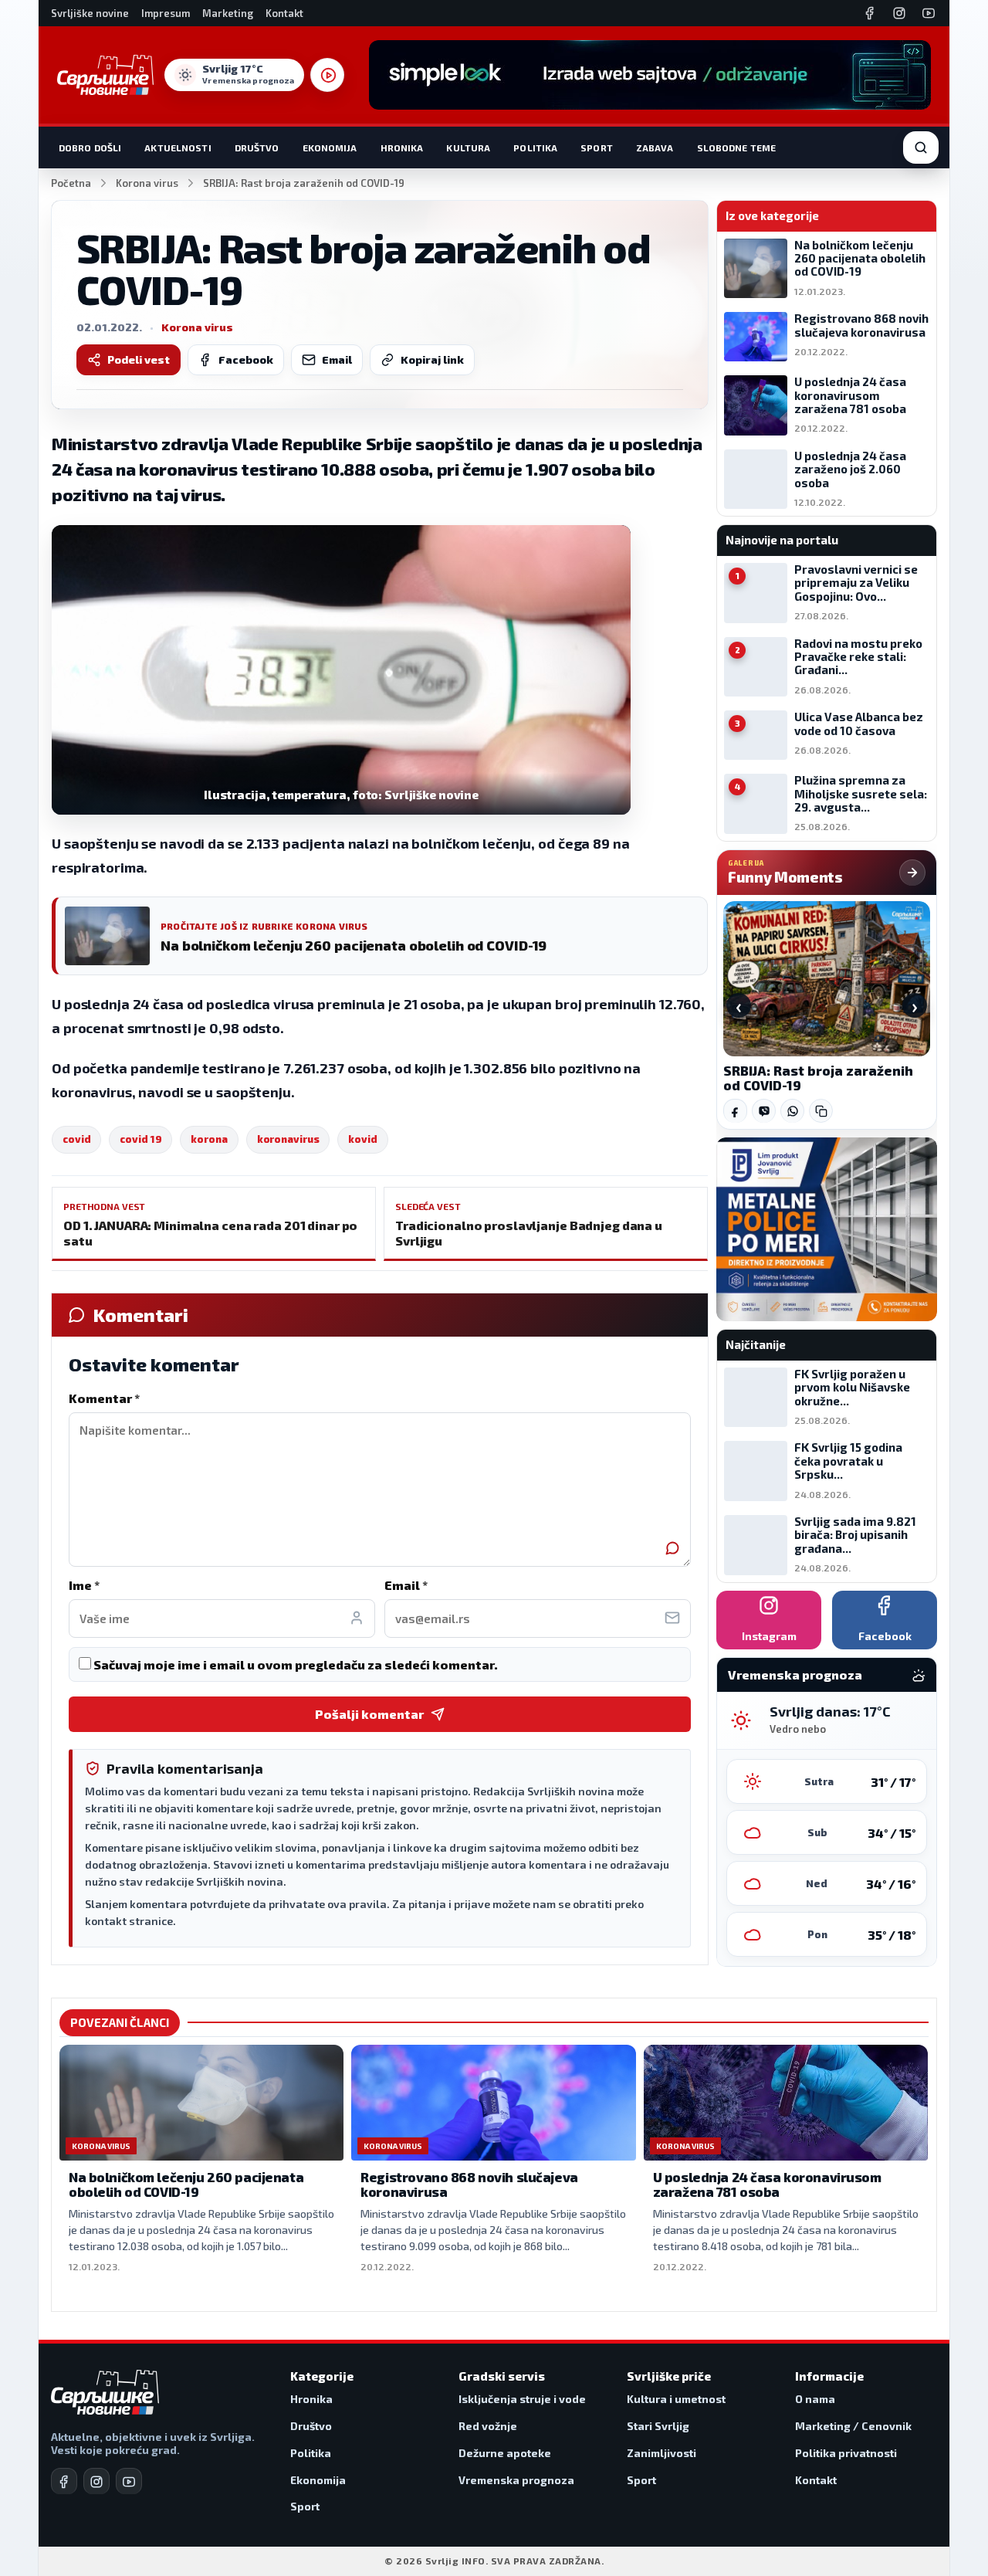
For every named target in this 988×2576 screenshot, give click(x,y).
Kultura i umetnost (676, 2399)
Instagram (769, 1636)
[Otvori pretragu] (921, 147)
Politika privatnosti (846, 2453)
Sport (597, 147)
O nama (815, 2399)
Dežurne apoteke (505, 2453)
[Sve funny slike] (912, 873)
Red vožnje (488, 2426)
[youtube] (129, 2481)
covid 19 (140, 1139)
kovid (362, 1139)
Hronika (402, 147)
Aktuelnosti (178, 147)
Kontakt (284, 13)
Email (337, 359)
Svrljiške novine (90, 13)
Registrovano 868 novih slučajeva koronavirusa (469, 2185)
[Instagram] (899, 13)
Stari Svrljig (658, 2426)
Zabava (655, 147)
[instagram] (96, 2481)
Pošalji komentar (369, 1714)
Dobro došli (90, 147)
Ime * (84, 1585)
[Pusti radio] (327, 75)
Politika (535, 147)
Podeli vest (139, 359)
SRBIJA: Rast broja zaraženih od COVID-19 (818, 1078)
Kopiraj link (432, 359)
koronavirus (288, 1139)
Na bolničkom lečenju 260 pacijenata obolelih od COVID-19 (186, 2185)
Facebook (246, 359)
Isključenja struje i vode (522, 2399)
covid (76, 1139)
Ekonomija (330, 147)
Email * (406, 1585)
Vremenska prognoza (516, 2480)
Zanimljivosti (661, 2453)
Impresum (166, 13)
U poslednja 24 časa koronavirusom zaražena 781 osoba (767, 2185)
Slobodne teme (737, 147)
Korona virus (147, 183)
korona (209, 1139)
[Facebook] (870, 13)
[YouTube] (929, 13)
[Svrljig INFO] (105, 75)
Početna (71, 183)
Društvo (257, 147)
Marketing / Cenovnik (853, 2426)
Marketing (228, 13)
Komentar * (104, 1398)
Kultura (468, 147)
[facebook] (64, 2481)
